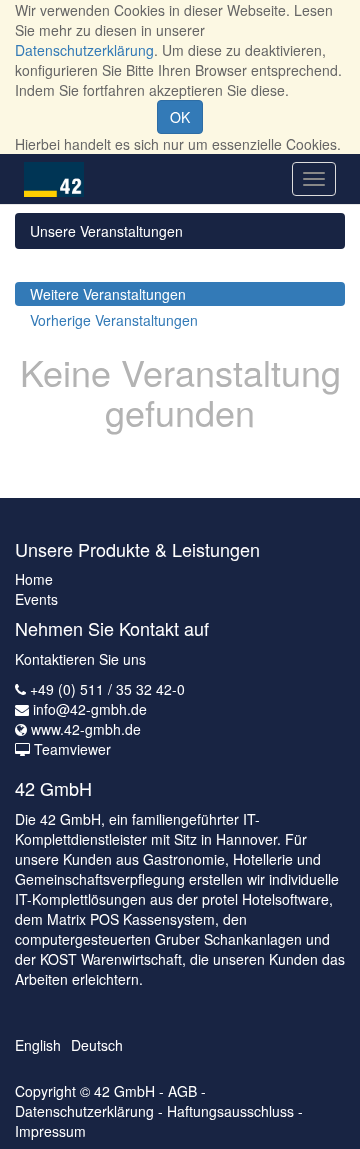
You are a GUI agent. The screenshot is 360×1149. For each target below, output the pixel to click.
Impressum (50, 1131)
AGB (182, 1091)
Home (34, 579)
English (38, 1045)
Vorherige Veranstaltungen (114, 320)
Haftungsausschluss (230, 1111)
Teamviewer (72, 749)
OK (180, 117)
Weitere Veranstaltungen (108, 294)
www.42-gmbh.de (86, 729)
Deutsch (97, 1045)
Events (36, 599)
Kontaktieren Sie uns (80, 659)
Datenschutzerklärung (84, 50)
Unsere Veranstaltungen (106, 231)
